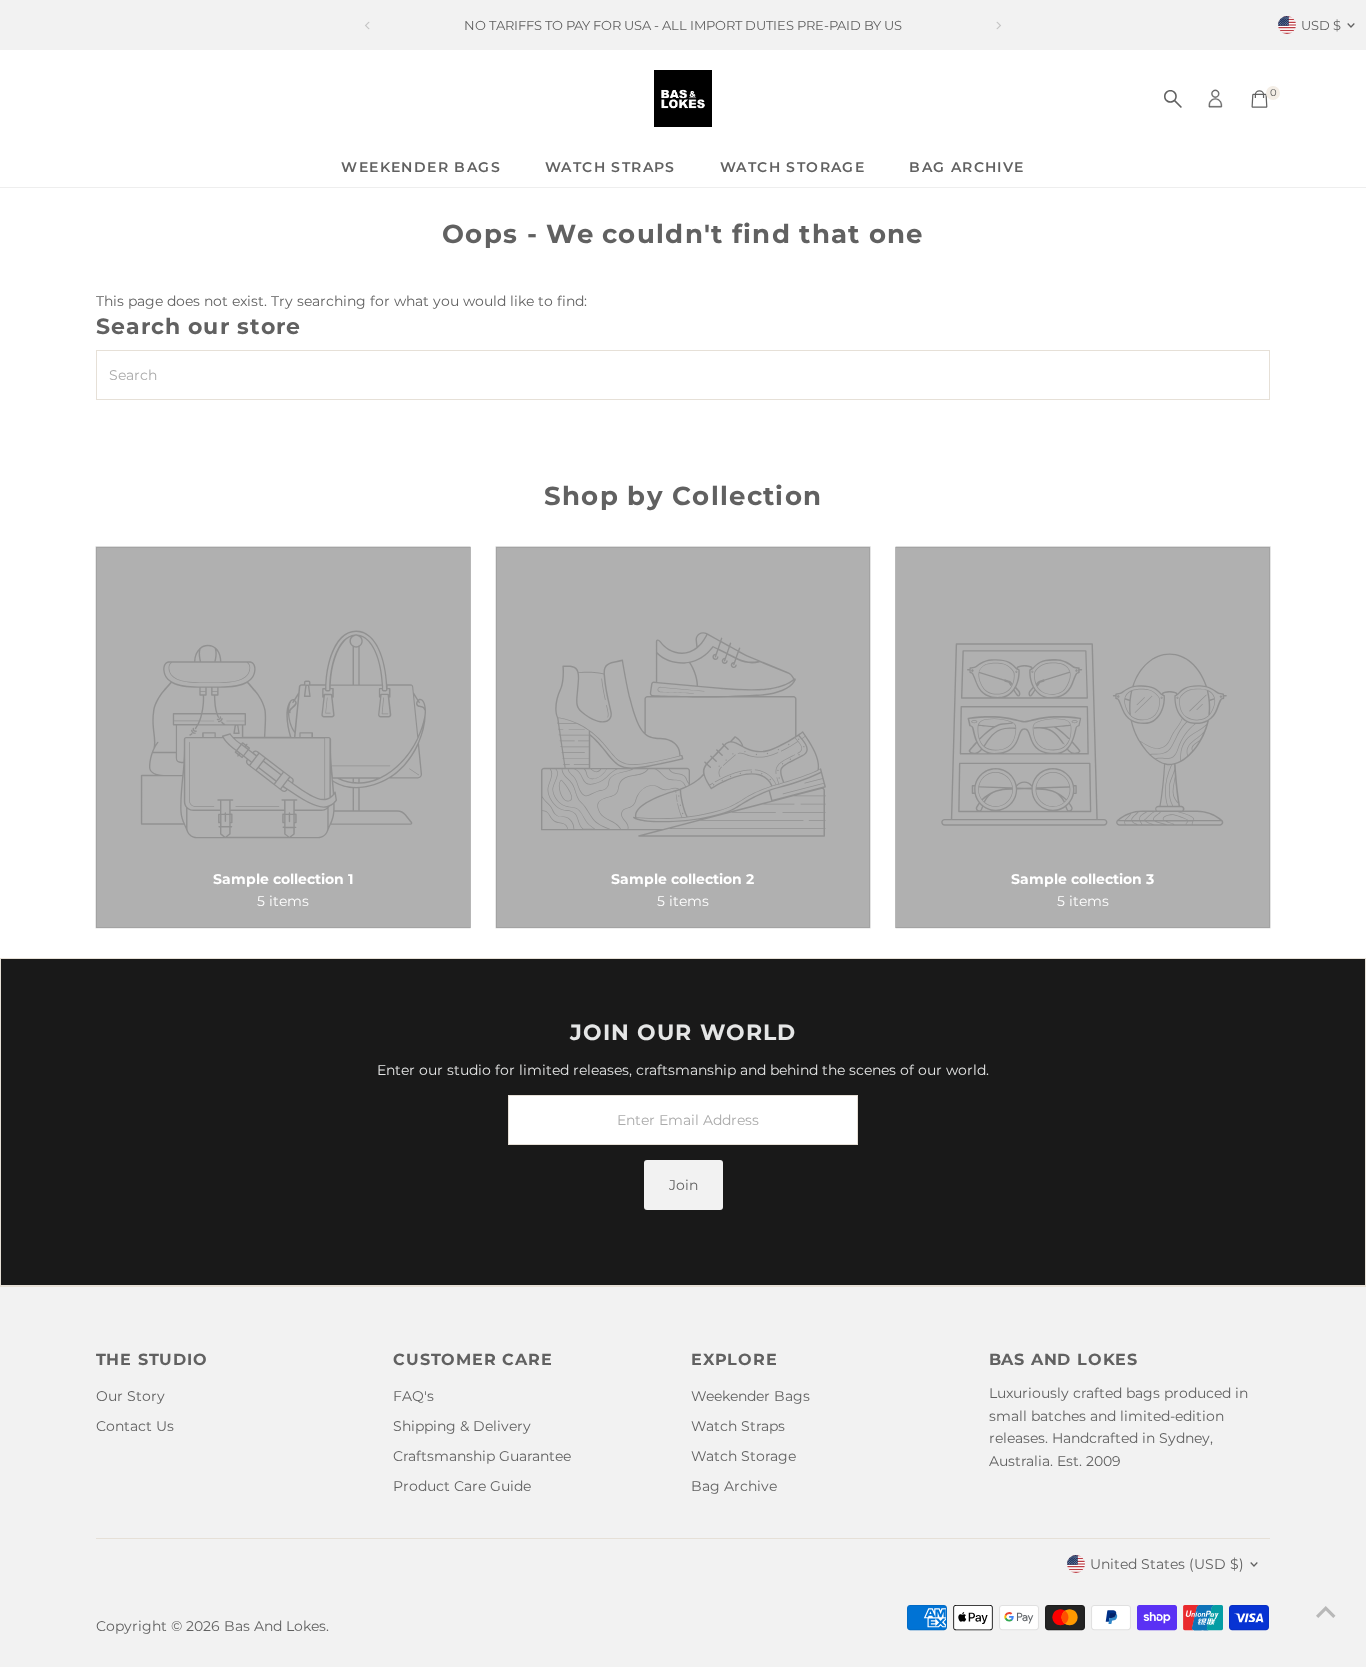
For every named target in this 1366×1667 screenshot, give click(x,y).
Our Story (130, 1396)
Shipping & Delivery (462, 1426)
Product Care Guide (462, 1486)
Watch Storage (792, 167)
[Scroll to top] (1326, 1612)
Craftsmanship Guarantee (482, 1456)
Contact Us (135, 1426)
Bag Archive (966, 167)
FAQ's (413, 1396)
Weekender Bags (421, 167)
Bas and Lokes (275, 1626)
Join (683, 1185)
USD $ (1321, 25)
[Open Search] (1173, 99)
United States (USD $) (1167, 1564)
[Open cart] (1259, 99)
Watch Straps (610, 167)
